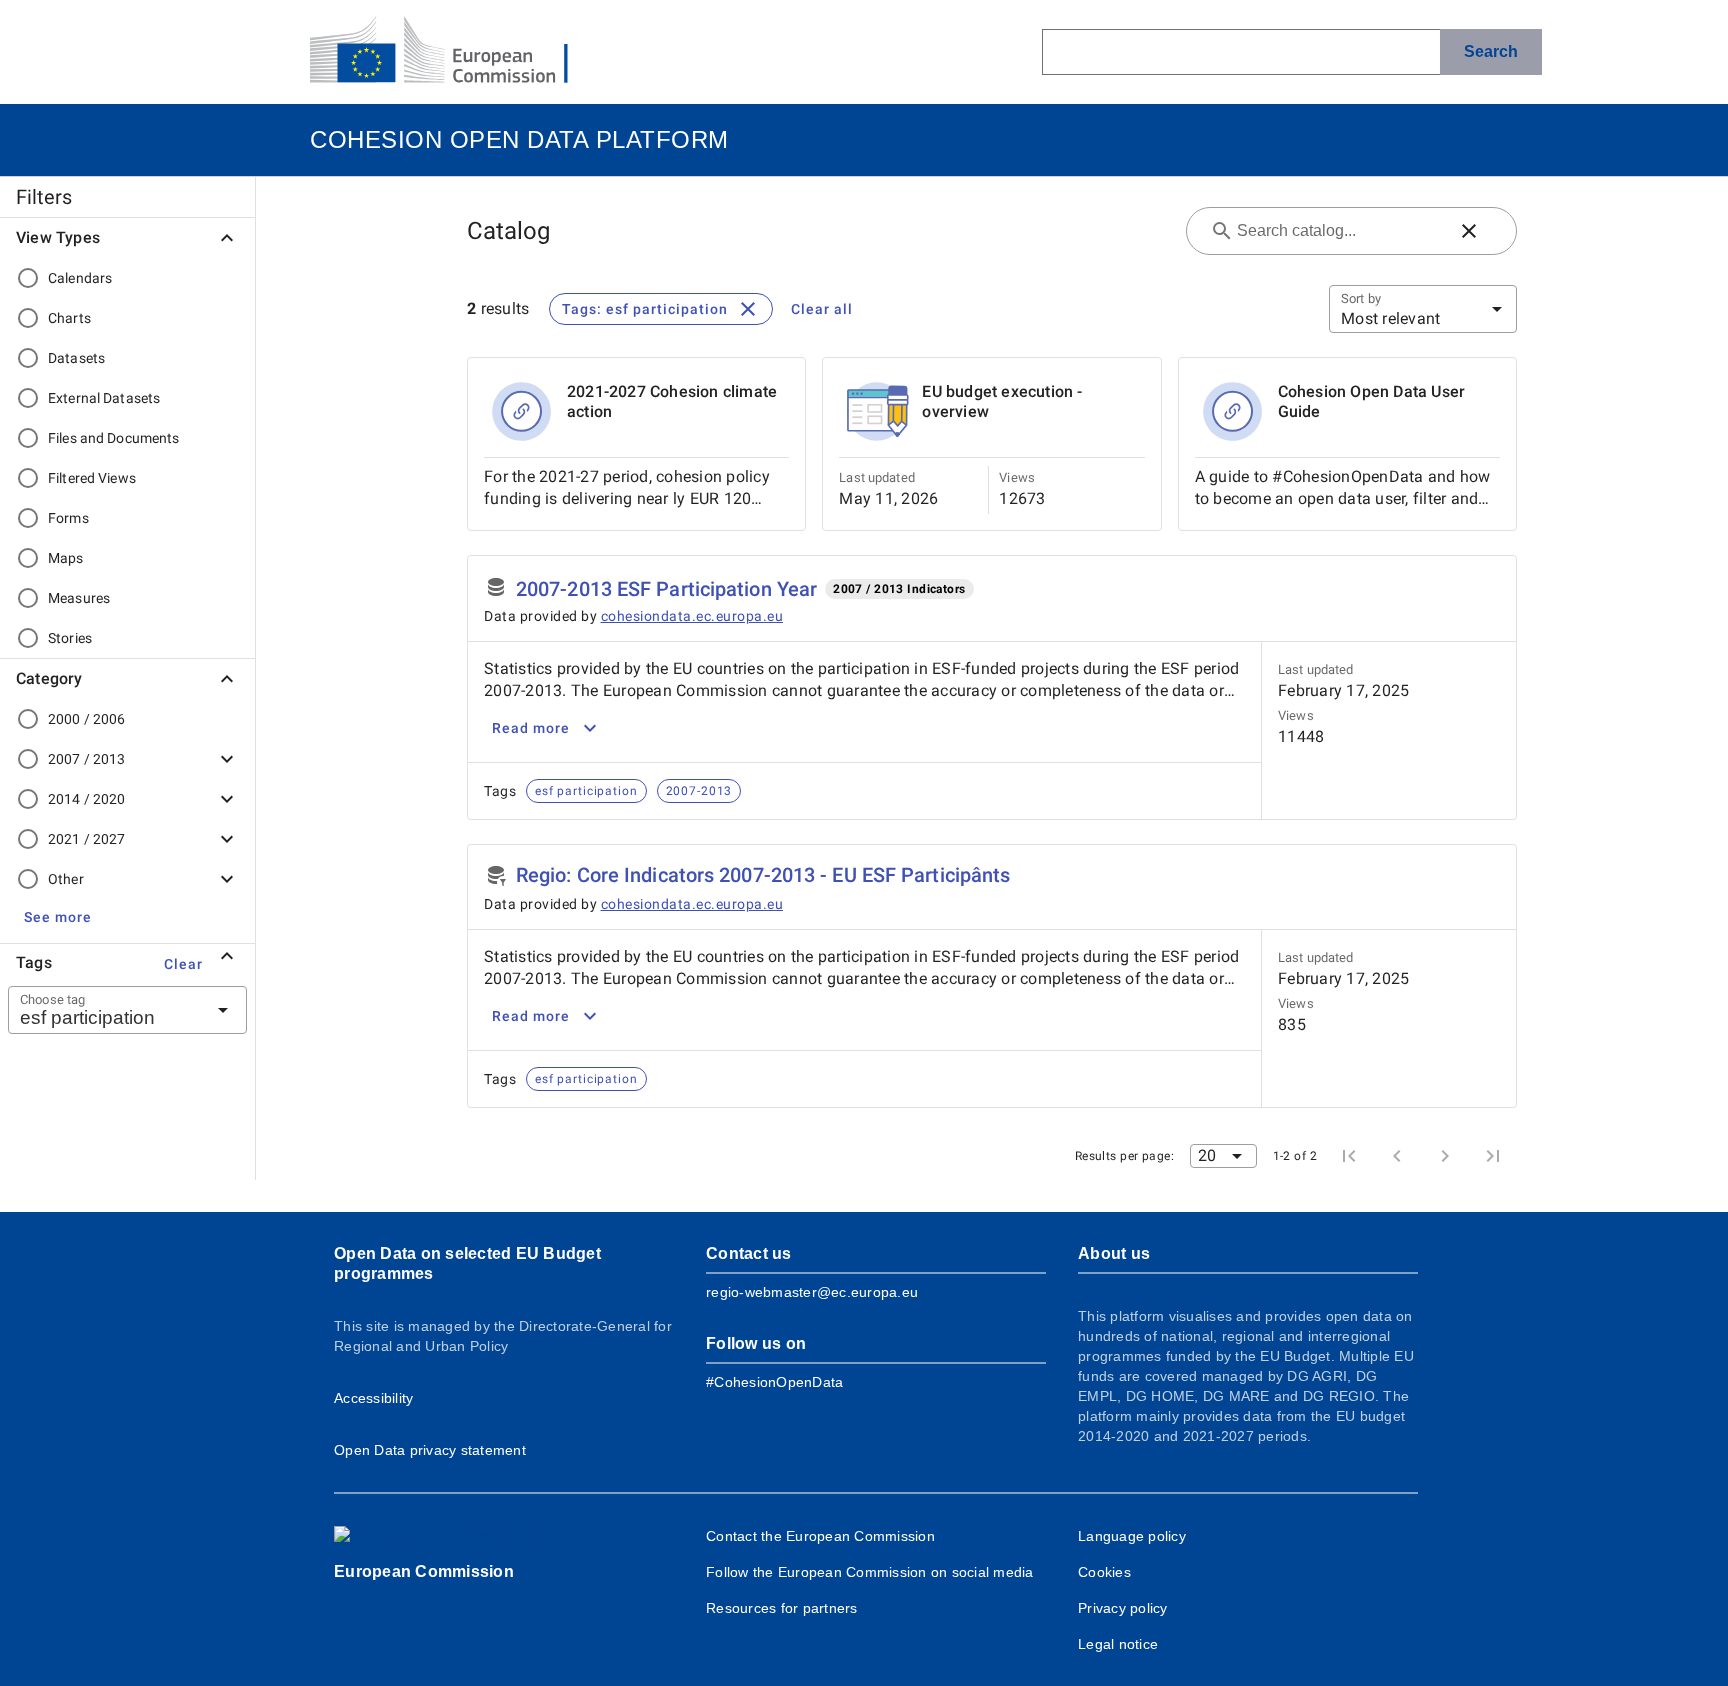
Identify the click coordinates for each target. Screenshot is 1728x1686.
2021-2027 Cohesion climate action (672, 401)
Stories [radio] (70, 638)
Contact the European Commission (820, 1536)
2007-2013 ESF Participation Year (666, 589)
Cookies (1104, 1572)
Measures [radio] (79, 598)
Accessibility (373, 1398)
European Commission (424, 1571)
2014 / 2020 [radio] (86, 799)
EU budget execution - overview (1002, 401)
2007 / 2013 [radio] (86, 759)
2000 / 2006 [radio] (86, 719)
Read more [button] (531, 728)
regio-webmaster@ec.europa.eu (812, 1292)
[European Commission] (455, 52)
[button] (58, 917)
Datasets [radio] (76, 358)
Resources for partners (782, 1608)
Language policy (1132, 1536)
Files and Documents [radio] (114, 438)
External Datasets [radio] (104, 398)
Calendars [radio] (80, 278)
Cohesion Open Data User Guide (1372, 401)
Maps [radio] (66, 558)
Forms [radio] (68, 518)
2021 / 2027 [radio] (86, 839)
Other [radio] (66, 879)
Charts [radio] (69, 318)
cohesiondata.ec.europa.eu (692, 616)
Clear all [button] (822, 309)
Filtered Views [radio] (92, 478)
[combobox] (103, 1010)
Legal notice (1118, 1644)
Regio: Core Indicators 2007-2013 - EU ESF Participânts (763, 875)
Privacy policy (1123, 1608)
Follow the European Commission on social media (870, 1572)
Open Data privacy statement (430, 1450)
